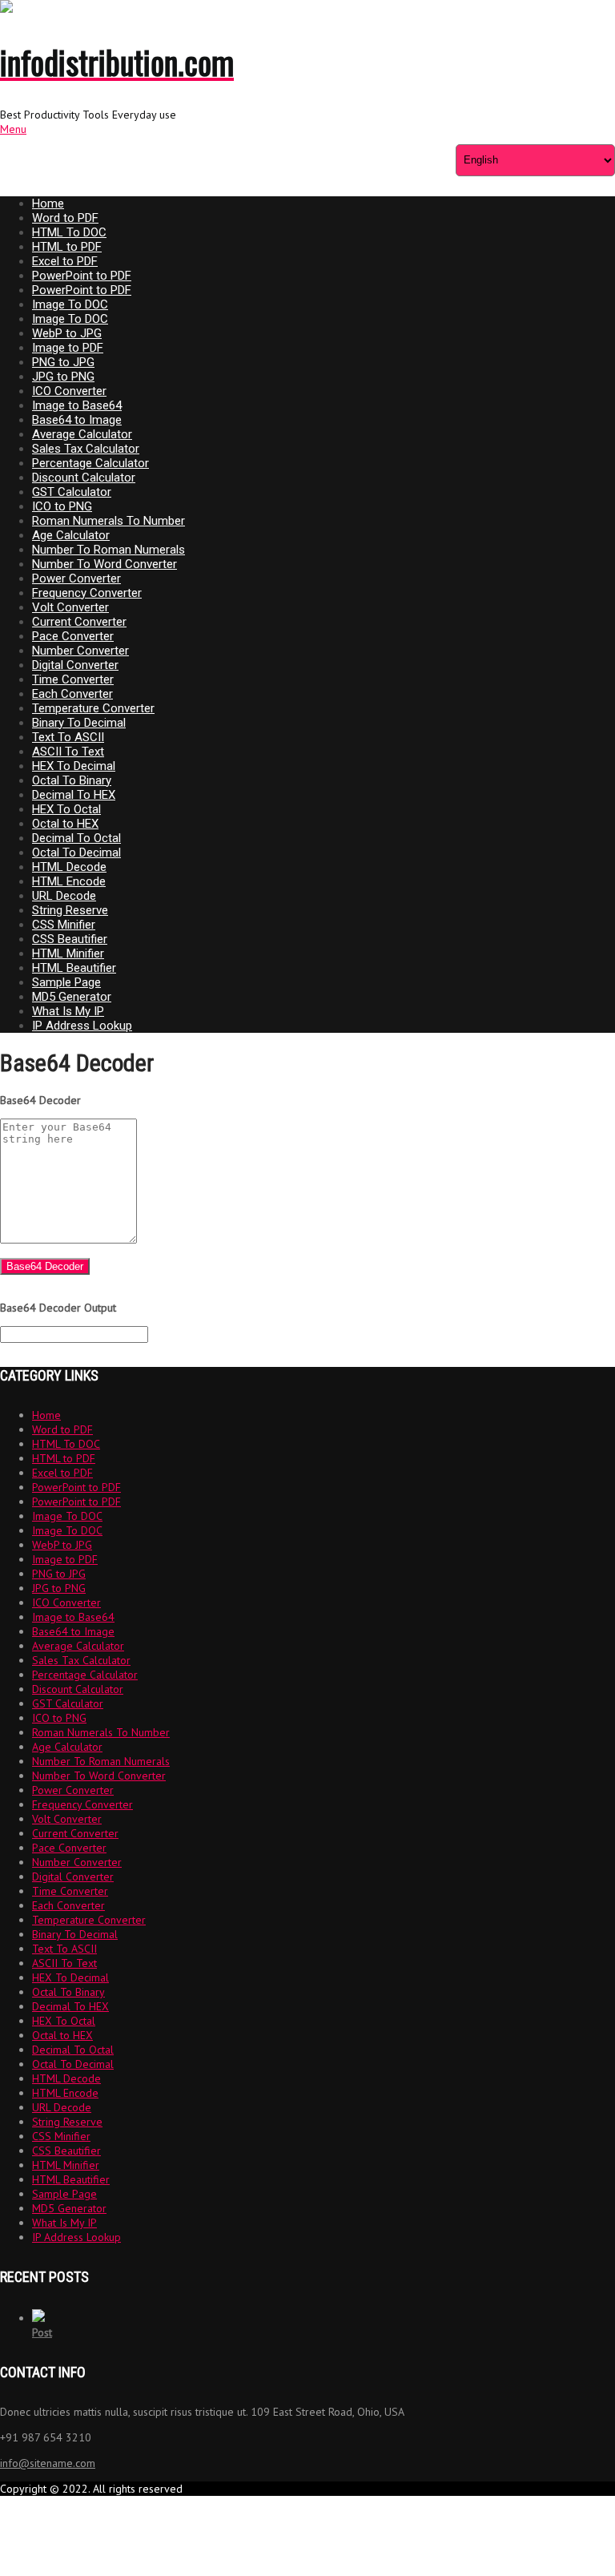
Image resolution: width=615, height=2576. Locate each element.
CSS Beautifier (70, 939)
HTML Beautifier (74, 968)
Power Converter (76, 578)
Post (42, 2332)
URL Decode (64, 896)
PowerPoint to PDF (82, 276)
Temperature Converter (93, 708)
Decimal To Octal (76, 838)
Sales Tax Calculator (86, 449)
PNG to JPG (63, 362)
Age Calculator (71, 535)
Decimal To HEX (74, 795)
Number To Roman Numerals (109, 550)
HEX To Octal (66, 809)
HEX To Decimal (74, 766)
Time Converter (73, 679)
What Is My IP (68, 1011)
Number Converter (80, 651)
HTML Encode (69, 881)
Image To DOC (70, 304)
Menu (13, 129)
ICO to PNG (62, 506)
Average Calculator (82, 434)
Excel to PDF (65, 261)
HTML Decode (69, 867)
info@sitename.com (48, 2463)
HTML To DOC (69, 232)
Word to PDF (65, 218)
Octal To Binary (72, 780)
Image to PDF (68, 348)
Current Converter (79, 622)
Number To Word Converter (105, 564)
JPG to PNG (63, 377)
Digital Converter (75, 665)
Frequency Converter (87, 593)
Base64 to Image (77, 420)
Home (48, 204)
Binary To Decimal (79, 723)
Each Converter (72, 694)
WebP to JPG (67, 333)
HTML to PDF (67, 247)
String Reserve (70, 910)
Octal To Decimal (76, 853)
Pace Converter (73, 636)
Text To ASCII (68, 737)
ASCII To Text (68, 752)
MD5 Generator (72, 997)
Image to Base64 (77, 405)
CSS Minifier (64, 925)
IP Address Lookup (82, 1026)
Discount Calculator (84, 478)
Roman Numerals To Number (109, 521)
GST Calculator (72, 492)
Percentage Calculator (90, 463)
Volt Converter (70, 607)
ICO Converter (69, 391)
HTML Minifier (68, 953)
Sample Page (66, 982)
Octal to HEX (65, 824)
